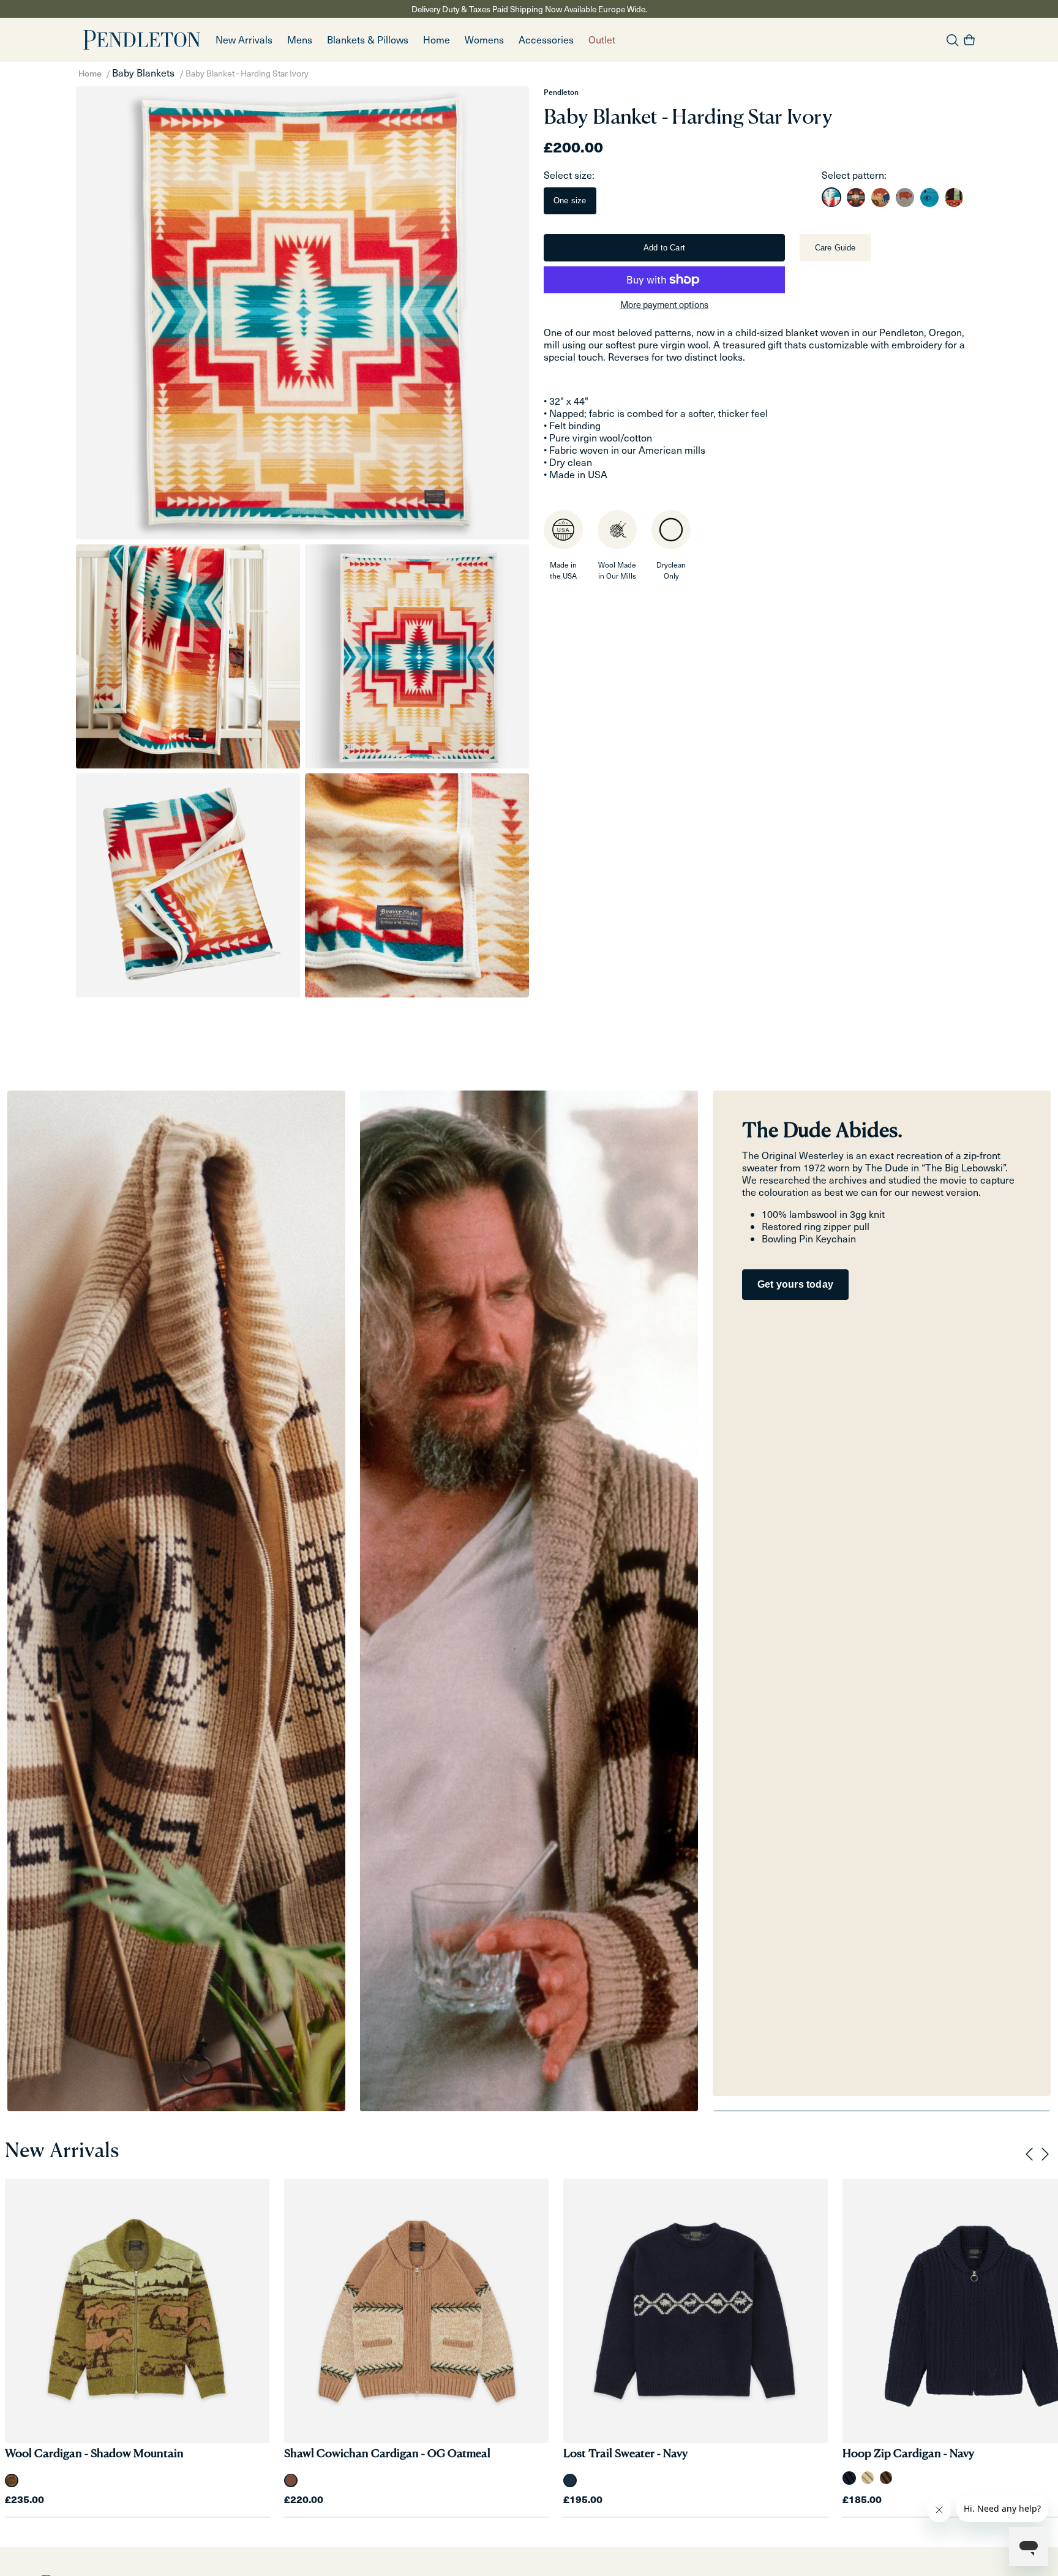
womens (484, 39)
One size (570, 201)
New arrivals (244, 39)
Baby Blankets (143, 73)
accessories (546, 39)
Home (90, 73)
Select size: (569, 175)
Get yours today (795, 1284)
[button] (300, 40)
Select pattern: (854, 175)
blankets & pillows (368, 39)
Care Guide (835, 248)
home (437, 39)
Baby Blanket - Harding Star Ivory (247, 73)
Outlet (602, 39)
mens (300, 39)
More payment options (664, 304)
